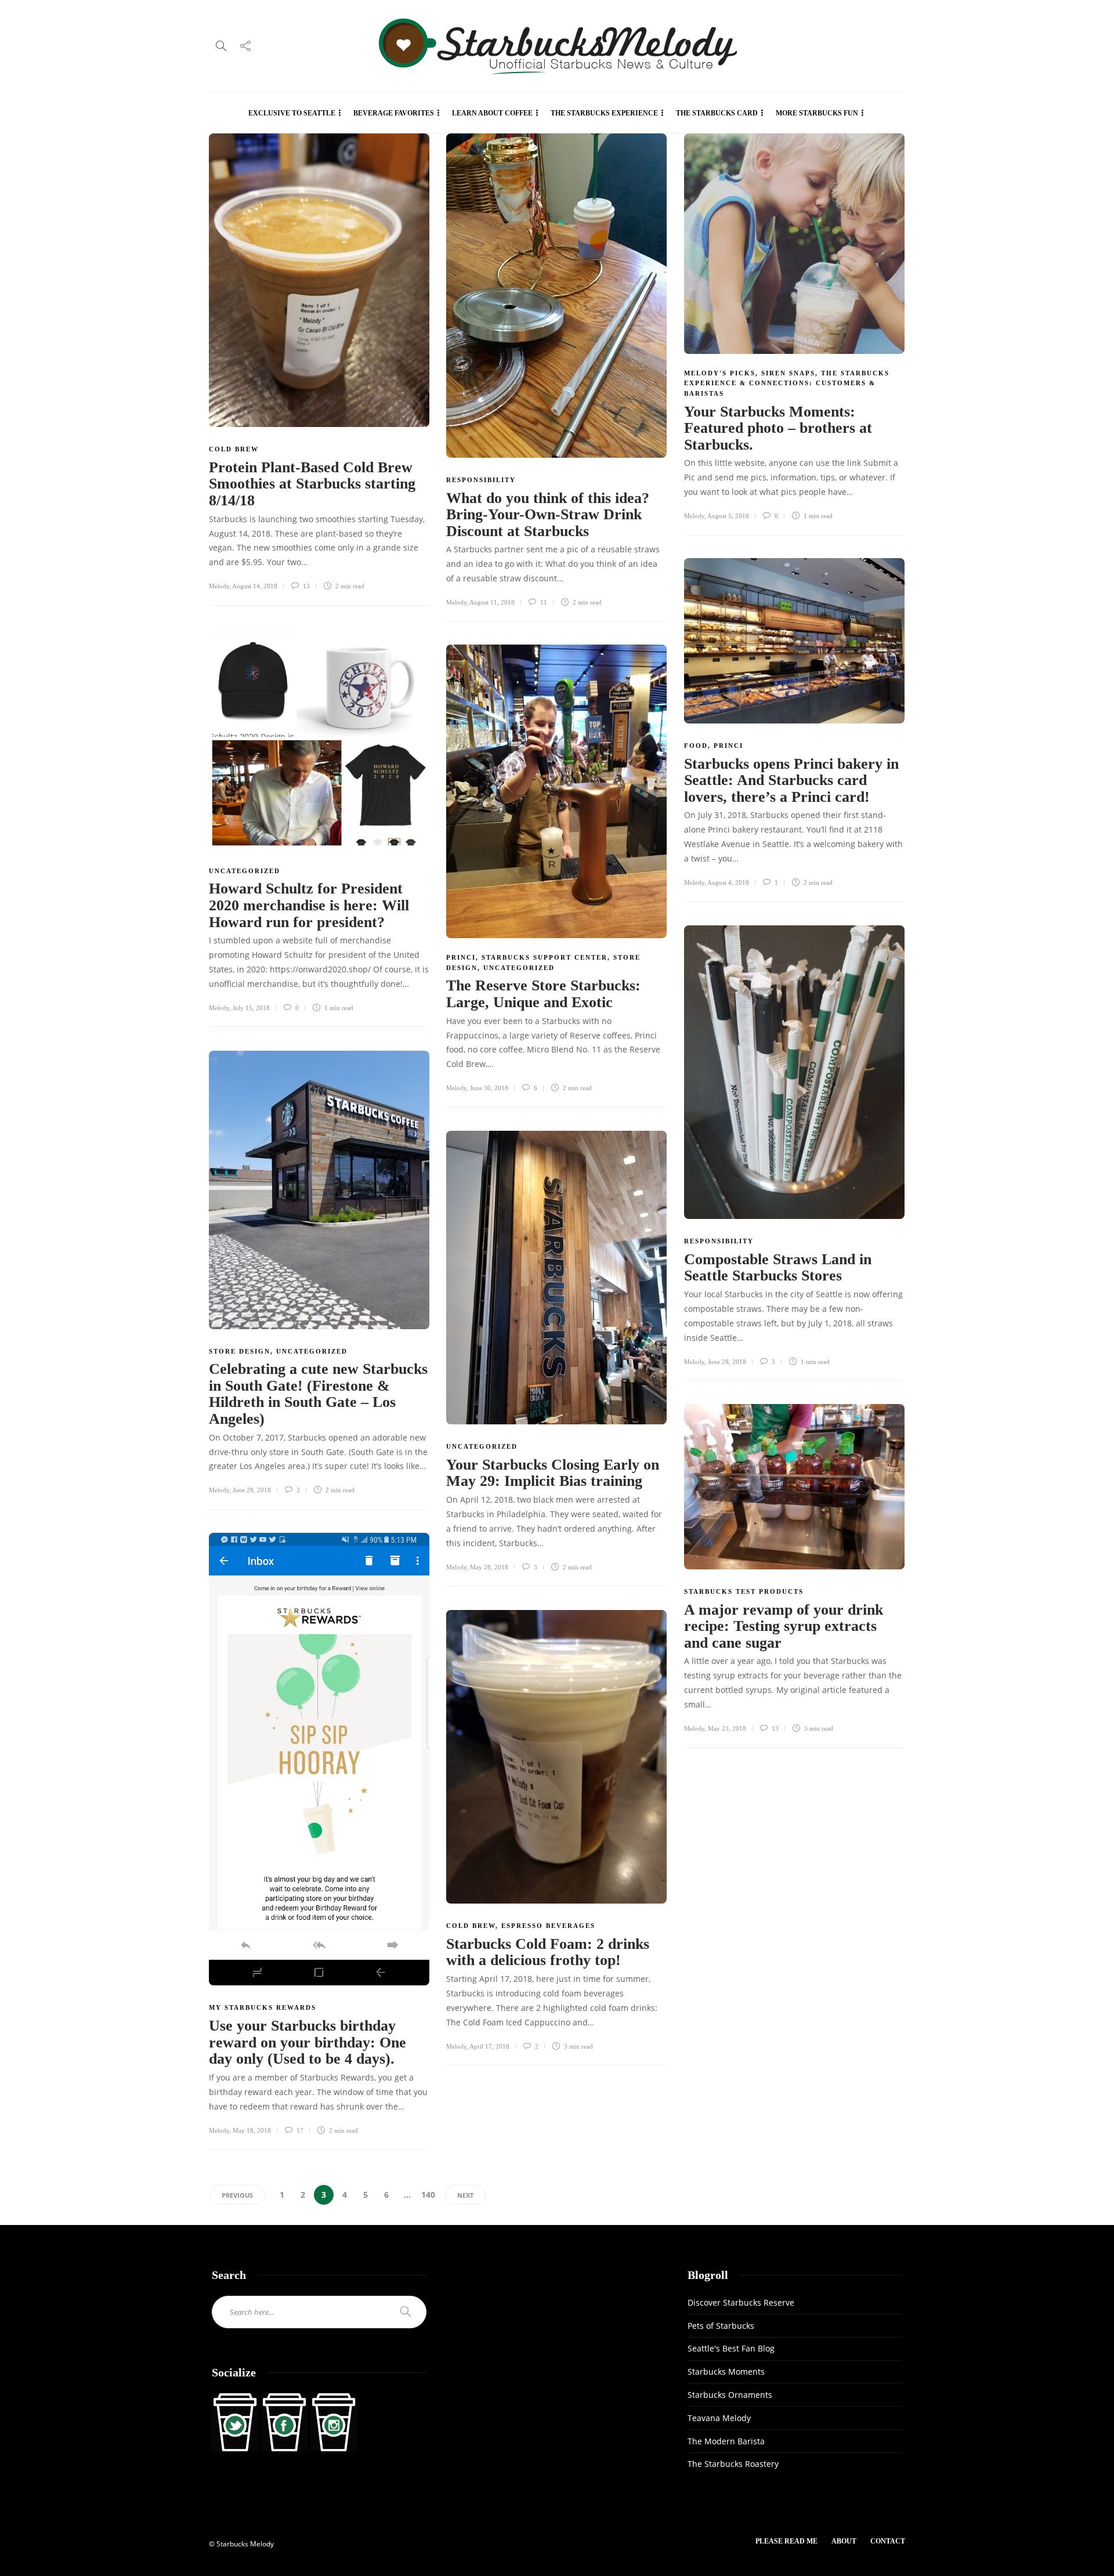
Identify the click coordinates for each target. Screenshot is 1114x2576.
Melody (219, 586)
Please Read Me (786, 2541)
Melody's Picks (720, 373)
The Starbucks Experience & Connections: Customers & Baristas (787, 383)
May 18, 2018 (252, 2130)
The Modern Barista (726, 2441)
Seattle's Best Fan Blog (731, 2348)
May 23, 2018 (727, 1728)
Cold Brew (234, 449)
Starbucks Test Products (744, 1591)
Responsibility (481, 480)
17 (299, 2130)
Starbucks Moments (726, 2371)
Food (696, 746)
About (844, 2541)
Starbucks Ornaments (730, 2395)
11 (543, 602)
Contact (888, 2541)
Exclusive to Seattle (292, 113)
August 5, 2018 (728, 516)
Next (465, 2195)
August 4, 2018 (728, 882)
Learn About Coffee (492, 113)
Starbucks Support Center (545, 957)
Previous (237, 2195)
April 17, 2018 (489, 2046)
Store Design (240, 1351)
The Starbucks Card (717, 113)
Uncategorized (245, 871)
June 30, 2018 (489, 1088)
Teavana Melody (719, 2418)
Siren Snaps (788, 373)
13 (305, 586)
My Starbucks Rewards (263, 2007)
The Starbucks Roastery (733, 2464)
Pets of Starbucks (721, 2326)
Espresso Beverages (548, 1926)
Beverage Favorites (394, 113)
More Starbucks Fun (817, 113)
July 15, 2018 (251, 1008)
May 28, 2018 (489, 1567)
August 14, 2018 (255, 586)
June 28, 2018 (727, 1362)
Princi (728, 746)
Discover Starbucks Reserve (741, 2302)
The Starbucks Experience (604, 113)
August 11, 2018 (492, 602)
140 (428, 2195)
